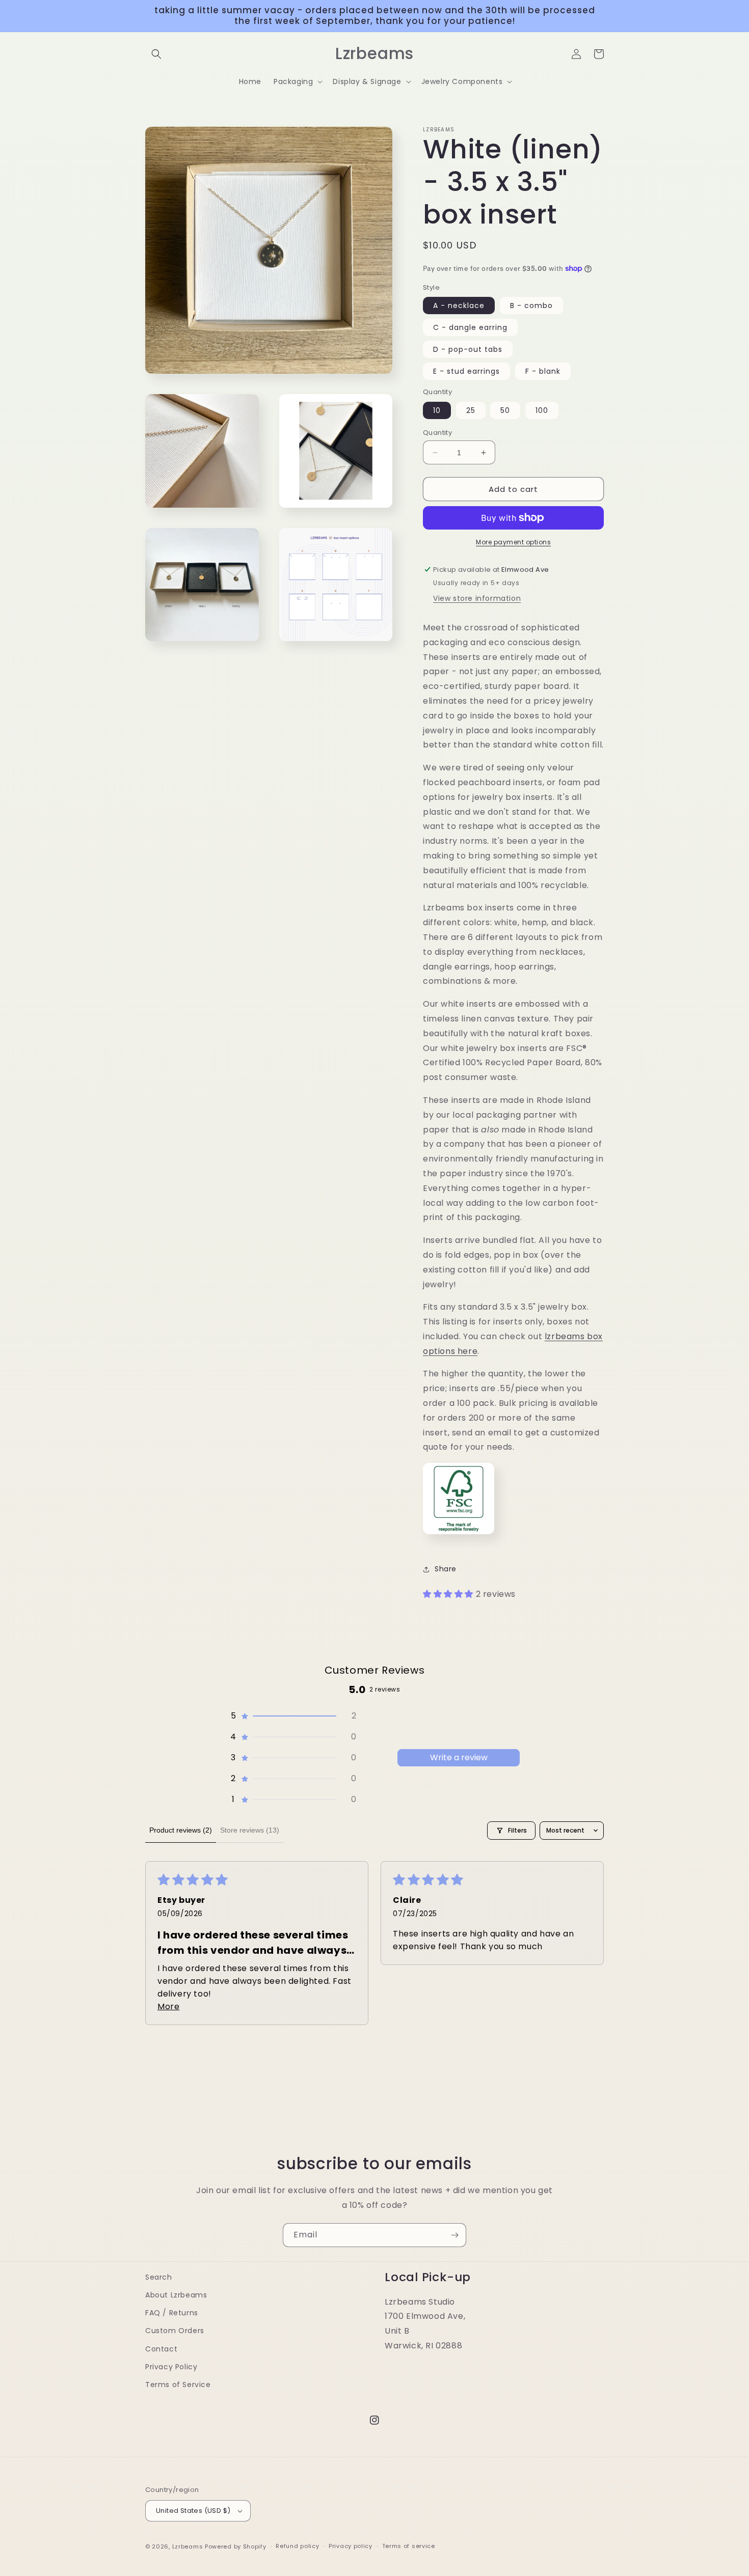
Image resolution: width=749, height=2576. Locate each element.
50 (505, 410)
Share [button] (446, 1569)
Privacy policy (351, 2546)
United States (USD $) (193, 2511)
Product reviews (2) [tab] (181, 1830)
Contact (161, 2349)
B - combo (531, 306)
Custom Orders (175, 2331)
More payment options (513, 542)
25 (471, 410)
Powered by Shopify (236, 2546)
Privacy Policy (171, 2367)
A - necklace (459, 306)
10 (437, 410)
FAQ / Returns (172, 2313)
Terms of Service (178, 2385)
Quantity (437, 433)
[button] (156, 54)
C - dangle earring (470, 327)
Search (159, 2277)
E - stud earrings (466, 371)
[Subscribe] (454, 2235)
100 (542, 410)
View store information (477, 598)
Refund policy (297, 2546)
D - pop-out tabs (468, 349)
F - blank (543, 371)
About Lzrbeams (176, 2295)
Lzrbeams (188, 2546)
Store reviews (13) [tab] (250, 1830)
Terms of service (409, 2546)
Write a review (459, 1757)
